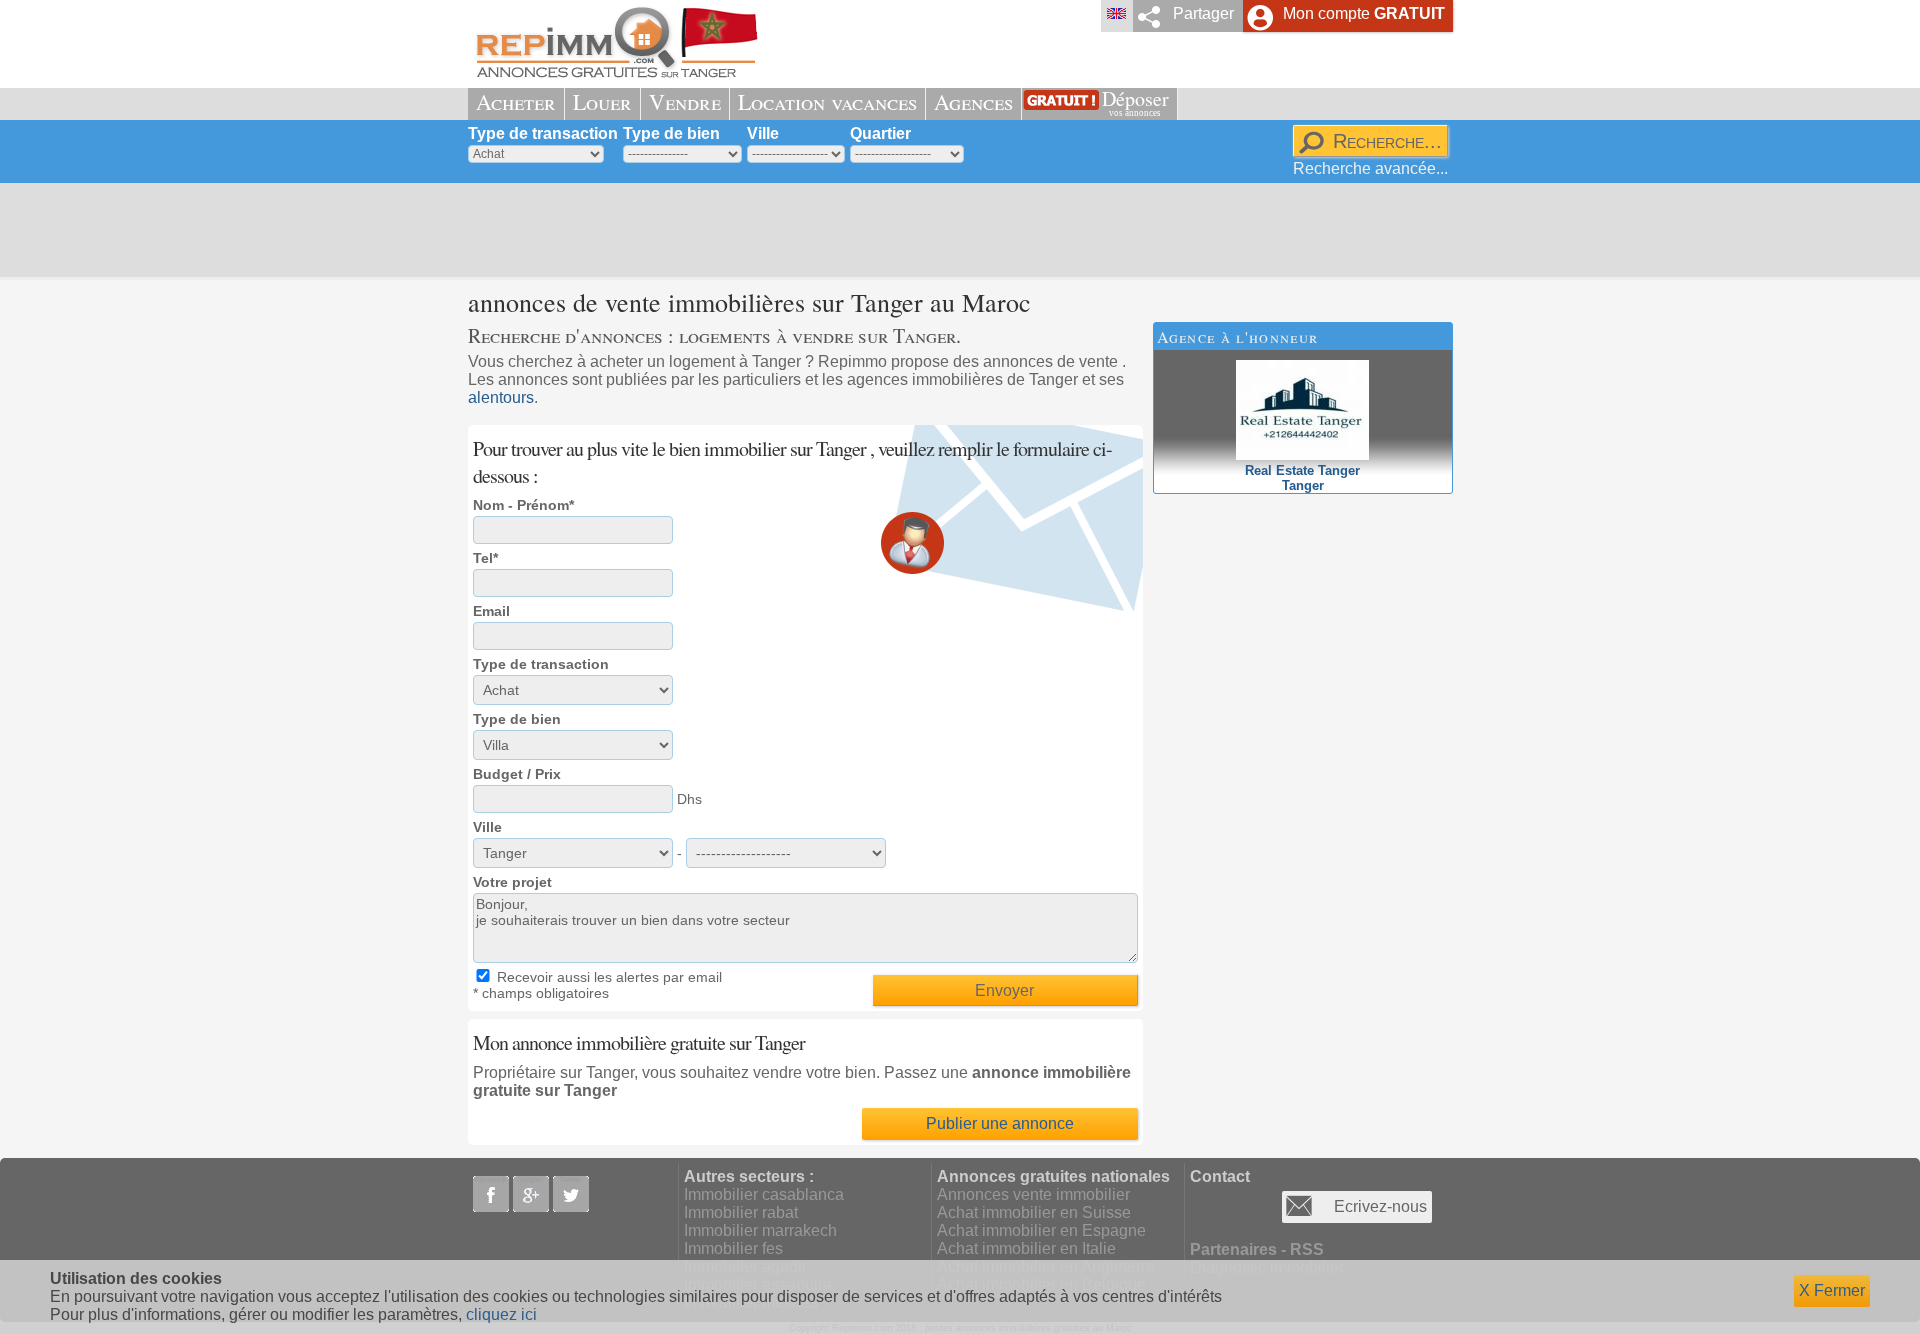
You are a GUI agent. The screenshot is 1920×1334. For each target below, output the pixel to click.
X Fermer (1832, 1290)
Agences (973, 101)
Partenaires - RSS (1257, 1249)
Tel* (485, 558)
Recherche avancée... (1370, 168)
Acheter (516, 101)
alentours (501, 397)
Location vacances (827, 101)
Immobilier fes (733, 1248)
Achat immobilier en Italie (1026, 1248)
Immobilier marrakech (760, 1230)
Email (491, 611)
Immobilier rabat (741, 1212)
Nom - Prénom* (523, 505)
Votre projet (512, 882)
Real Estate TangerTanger (1302, 478)
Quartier (880, 133)
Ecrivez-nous (1380, 1206)
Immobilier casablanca (764, 1194)
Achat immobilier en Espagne (1041, 1230)
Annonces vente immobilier (1033, 1194)
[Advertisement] (953, 230)
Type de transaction (543, 133)
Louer (602, 101)
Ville (763, 133)
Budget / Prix (517, 774)
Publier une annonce (1000, 1123)
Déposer (1135, 101)
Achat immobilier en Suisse (1034, 1212)
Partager (1203, 13)
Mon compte (1364, 13)
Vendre (685, 101)
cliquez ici (501, 1314)
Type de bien (671, 133)
